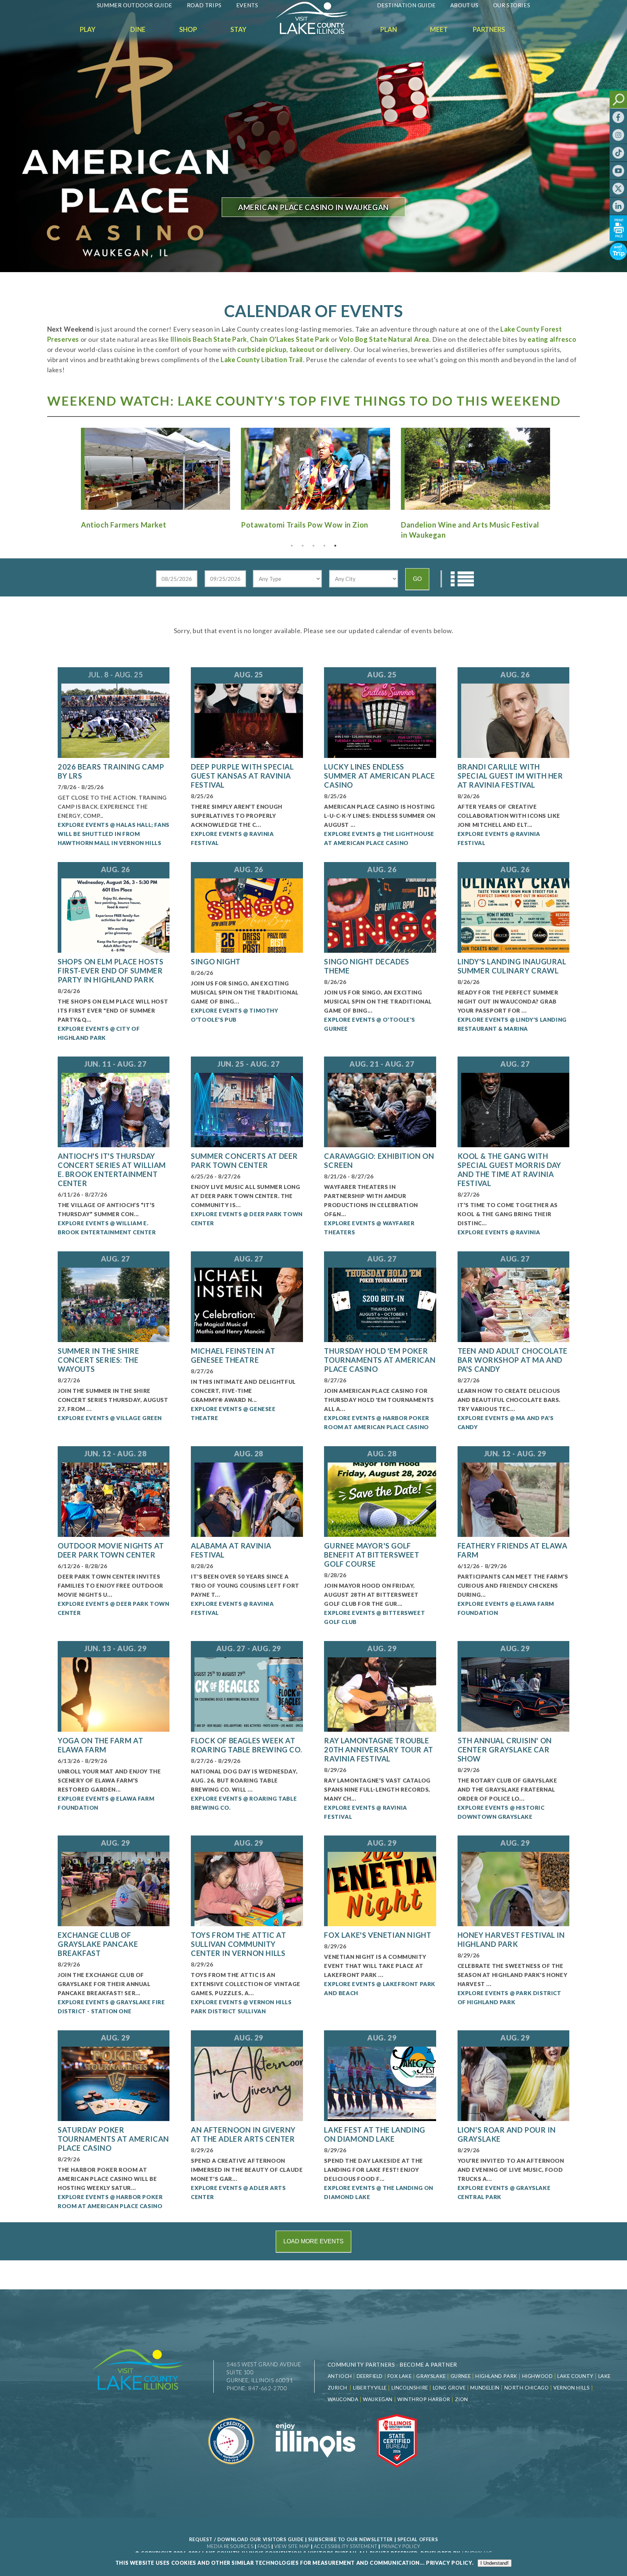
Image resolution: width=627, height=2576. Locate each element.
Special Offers (418, 2539)
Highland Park (496, 2376)
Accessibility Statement (346, 2546)
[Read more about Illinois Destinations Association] (397, 2472)
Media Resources (230, 2546)
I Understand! (495, 2563)
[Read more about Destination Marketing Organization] (232, 2472)
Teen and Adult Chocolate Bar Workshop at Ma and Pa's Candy (513, 1360)
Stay (238, 29)
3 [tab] (313, 546)
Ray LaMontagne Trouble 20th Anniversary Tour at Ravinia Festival (378, 1750)
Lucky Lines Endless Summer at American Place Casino (379, 776)
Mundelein (485, 2388)
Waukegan (378, 2399)
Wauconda (343, 2399)
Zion (462, 2399)
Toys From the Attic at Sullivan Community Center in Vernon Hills (238, 1944)
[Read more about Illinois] (315, 2472)
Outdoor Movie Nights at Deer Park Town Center (111, 1550)
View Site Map (292, 2546)
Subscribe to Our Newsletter (351, 2539)
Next (559, 467)
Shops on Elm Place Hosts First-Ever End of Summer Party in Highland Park (110, 971)
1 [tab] (292, 546)
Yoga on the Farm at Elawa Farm (100, 1745)
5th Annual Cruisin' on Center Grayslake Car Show (505, 1750)
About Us (464, 5)
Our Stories (512, 5)
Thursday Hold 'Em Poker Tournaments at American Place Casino (380, 1360)
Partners (489, 29)
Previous (68, 467)
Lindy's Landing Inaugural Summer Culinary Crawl (512, 966)
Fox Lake (400, 2376)
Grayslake (431, 2376)
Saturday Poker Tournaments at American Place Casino (113, 2139)
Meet (439, 29)
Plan (389, 29)
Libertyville (370, 2388)
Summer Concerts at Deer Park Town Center (244, 1160)
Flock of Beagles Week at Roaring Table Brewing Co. (246, 1745)
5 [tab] (335, 546)
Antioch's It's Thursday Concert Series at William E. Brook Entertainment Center (112, 1170)
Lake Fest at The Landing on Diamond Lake (374, 2134)
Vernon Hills (571, 2388)
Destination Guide (406, 5)
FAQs (264, 2546)
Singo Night (216, 961)
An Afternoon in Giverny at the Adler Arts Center (243, 2134)
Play (88, 29)
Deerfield (370, 2376)
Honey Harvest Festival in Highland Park (511, 1939)
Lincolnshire (410, 2388)
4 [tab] (324, 546)
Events (247, 5)
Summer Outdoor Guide (135, 5)
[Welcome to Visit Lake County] (317, 32)
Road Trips (204, 5)
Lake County (575, 2376)
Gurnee (461, 2376)
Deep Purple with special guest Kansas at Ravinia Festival (242, 776)
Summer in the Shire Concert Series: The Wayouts (98, 1360)
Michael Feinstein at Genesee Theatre (233, 1355)
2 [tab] (303, 546)
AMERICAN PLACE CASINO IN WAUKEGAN (313, 207)
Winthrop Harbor (424, 2399)
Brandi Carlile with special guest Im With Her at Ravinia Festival (510, 776)
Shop (188, 29)
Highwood (538, 2376)
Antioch (340, 2376)
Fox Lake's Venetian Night (378, 1935)
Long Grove (449, 2388)
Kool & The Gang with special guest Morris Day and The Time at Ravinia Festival (509, 1170)
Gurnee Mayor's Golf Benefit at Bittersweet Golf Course (372, 1555)
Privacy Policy (401, 2546)
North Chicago (527, 2388)
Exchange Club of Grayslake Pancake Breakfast (98, 1944)
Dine (138, 29)
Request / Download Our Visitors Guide (246, 2539)
